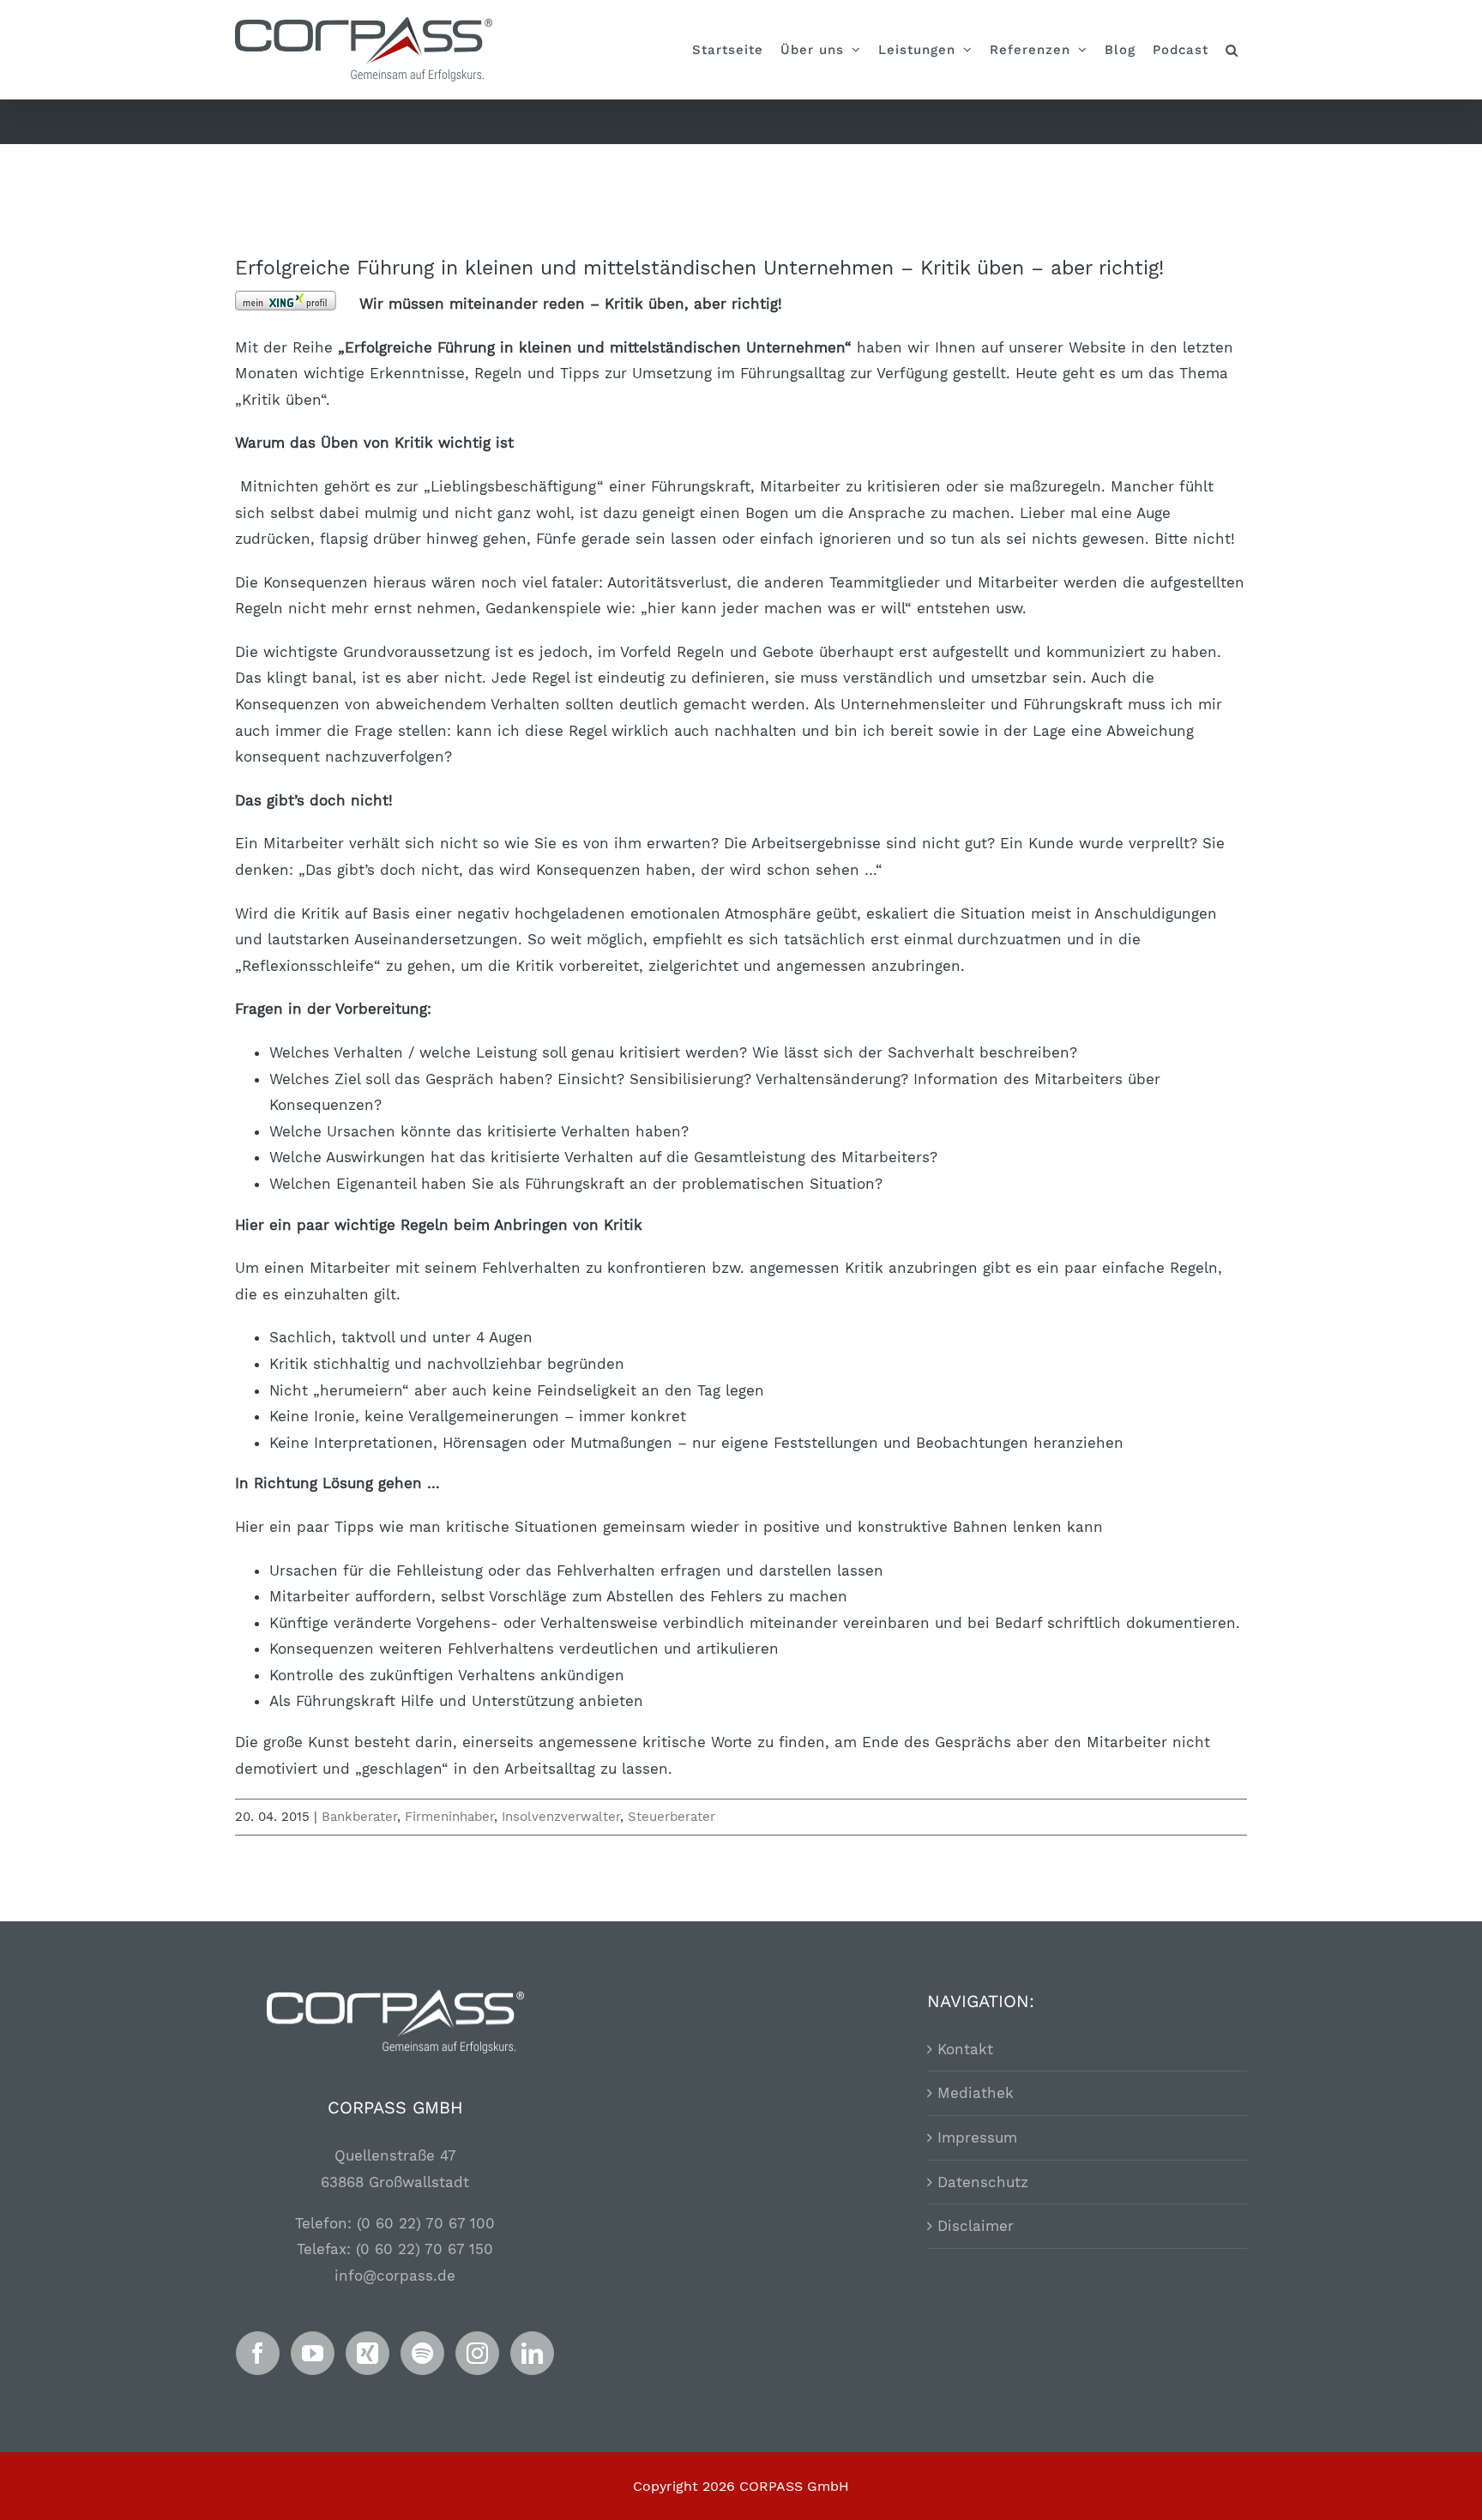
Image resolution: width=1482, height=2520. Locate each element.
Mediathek (976, 2093)
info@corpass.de (395, 2276)
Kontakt (965, 2049)
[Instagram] (477, 2353)
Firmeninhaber (449, 1817)
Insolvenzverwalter (561, 1817)
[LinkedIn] (532, 2353)
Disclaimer (976, 2226)
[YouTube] (313, 2353)
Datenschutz (983, 2182)
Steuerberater (672, 1817)
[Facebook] (258, 2353)
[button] (1232, 50)
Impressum (977, 2137)
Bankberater (359, 1817)
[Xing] (367, 2353)
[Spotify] (422, 2353)
